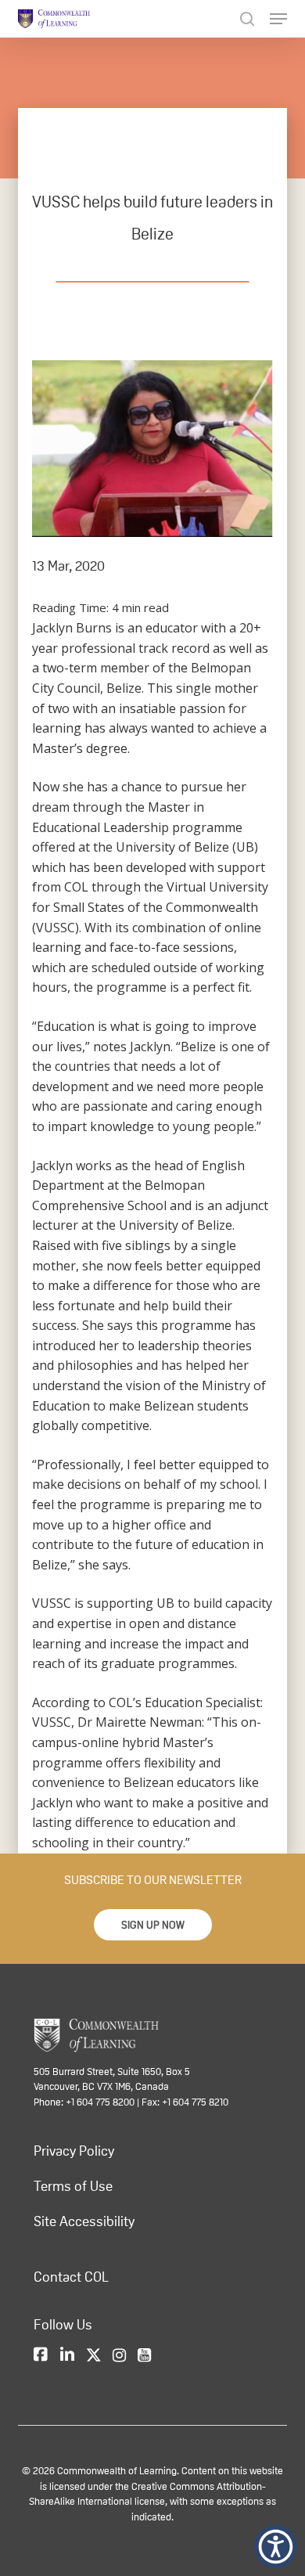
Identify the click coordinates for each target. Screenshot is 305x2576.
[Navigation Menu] (278, 19)
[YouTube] (144, 2356)
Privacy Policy (74, 2151)
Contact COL (71, 2277)
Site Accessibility (84, 2221)
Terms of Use (73, 2186)
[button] (153, 1925)
